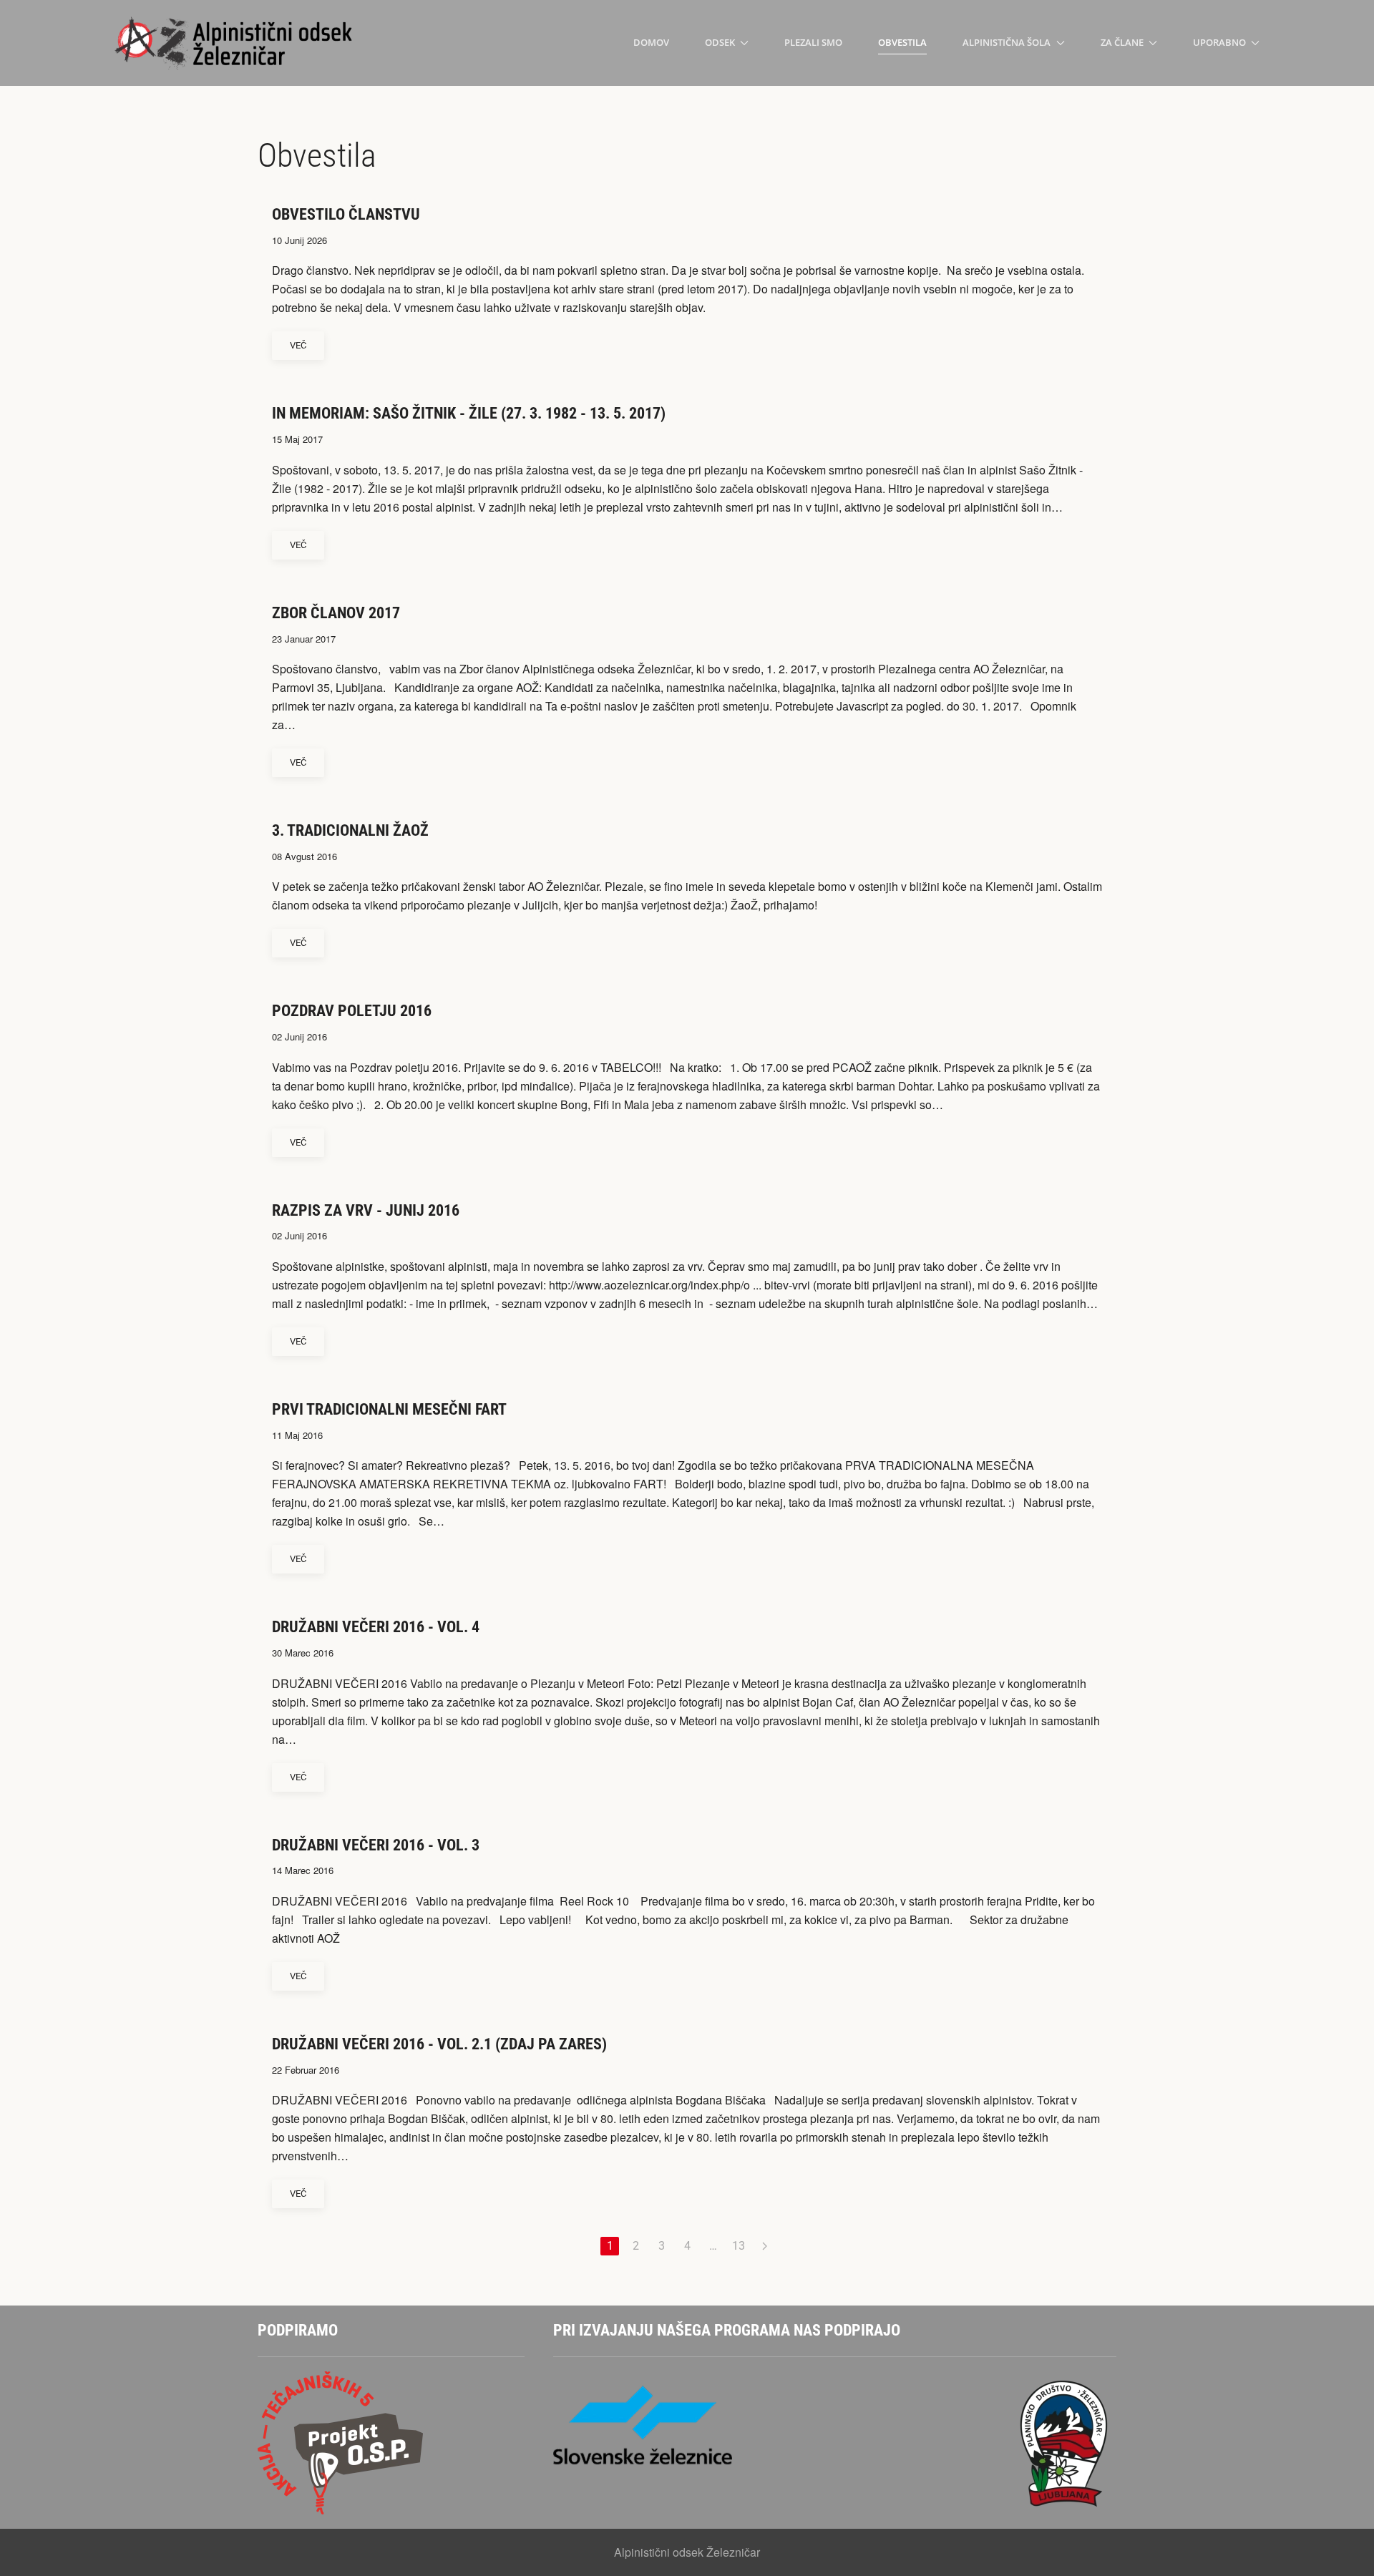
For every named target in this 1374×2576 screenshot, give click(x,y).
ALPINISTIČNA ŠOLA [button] (1007, 42)
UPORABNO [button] (1219, 42)
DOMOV (651, 42)
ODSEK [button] (720, 42)
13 (739, 2246)
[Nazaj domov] (235, 43)
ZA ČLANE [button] (1122, 42)
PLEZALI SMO (813, 42)
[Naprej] (764, 2246)
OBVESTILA (902, 42)
